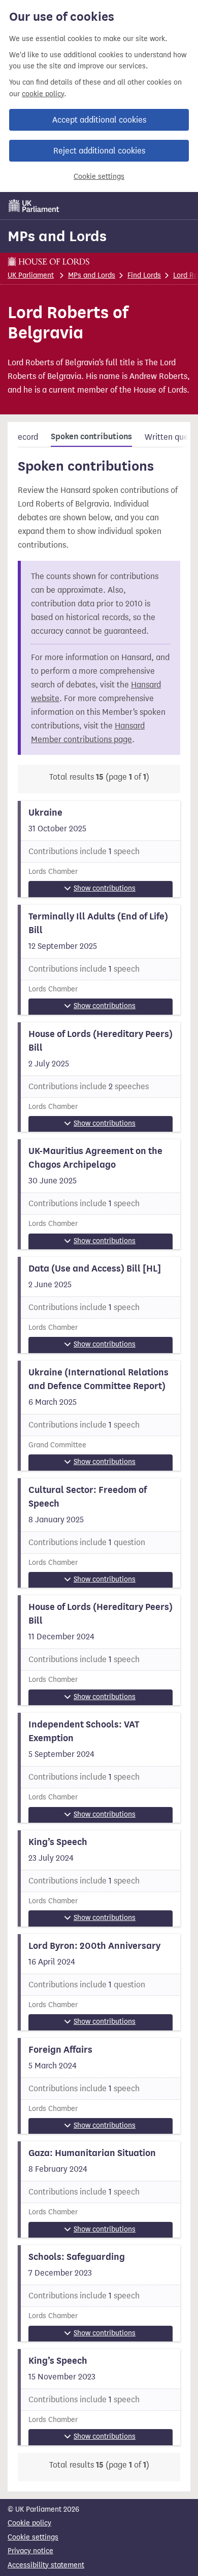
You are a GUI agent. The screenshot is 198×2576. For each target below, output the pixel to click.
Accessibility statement (46, 2565)
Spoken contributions (91, 437)
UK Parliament (31, 275)
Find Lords (144, 275)
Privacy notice (30, 2551)
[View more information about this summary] (99, 849)
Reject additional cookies (99, 151)
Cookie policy (29, 2523)
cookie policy (43, 94)
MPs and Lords (57, 236)
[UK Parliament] (34, 206)
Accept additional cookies (99, 120)
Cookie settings (99, 177)
